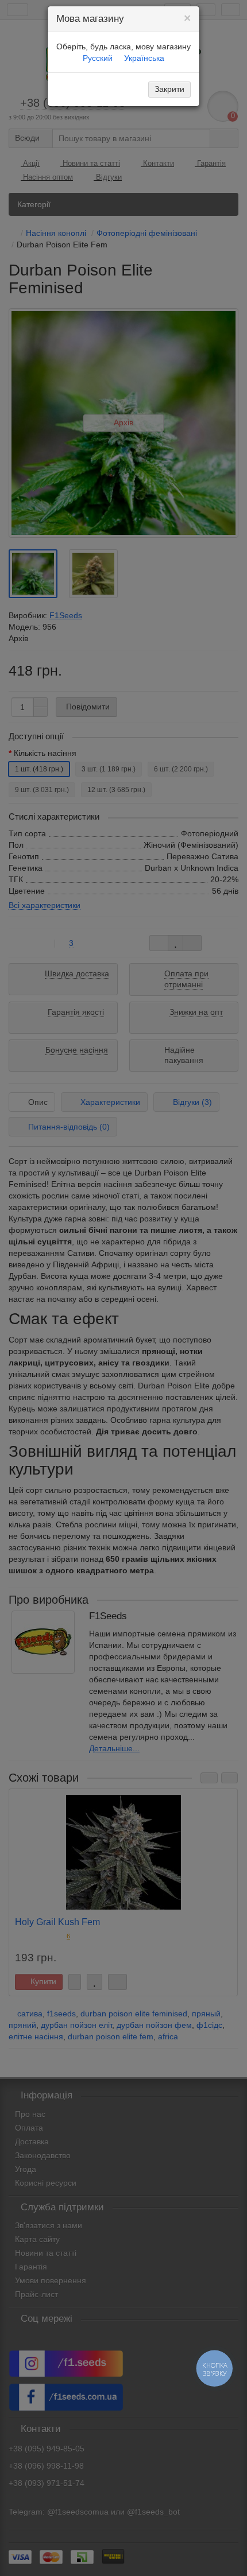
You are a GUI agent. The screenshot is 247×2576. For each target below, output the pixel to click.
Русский (98, 58)
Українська (144, 58)
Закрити (169, 89)
